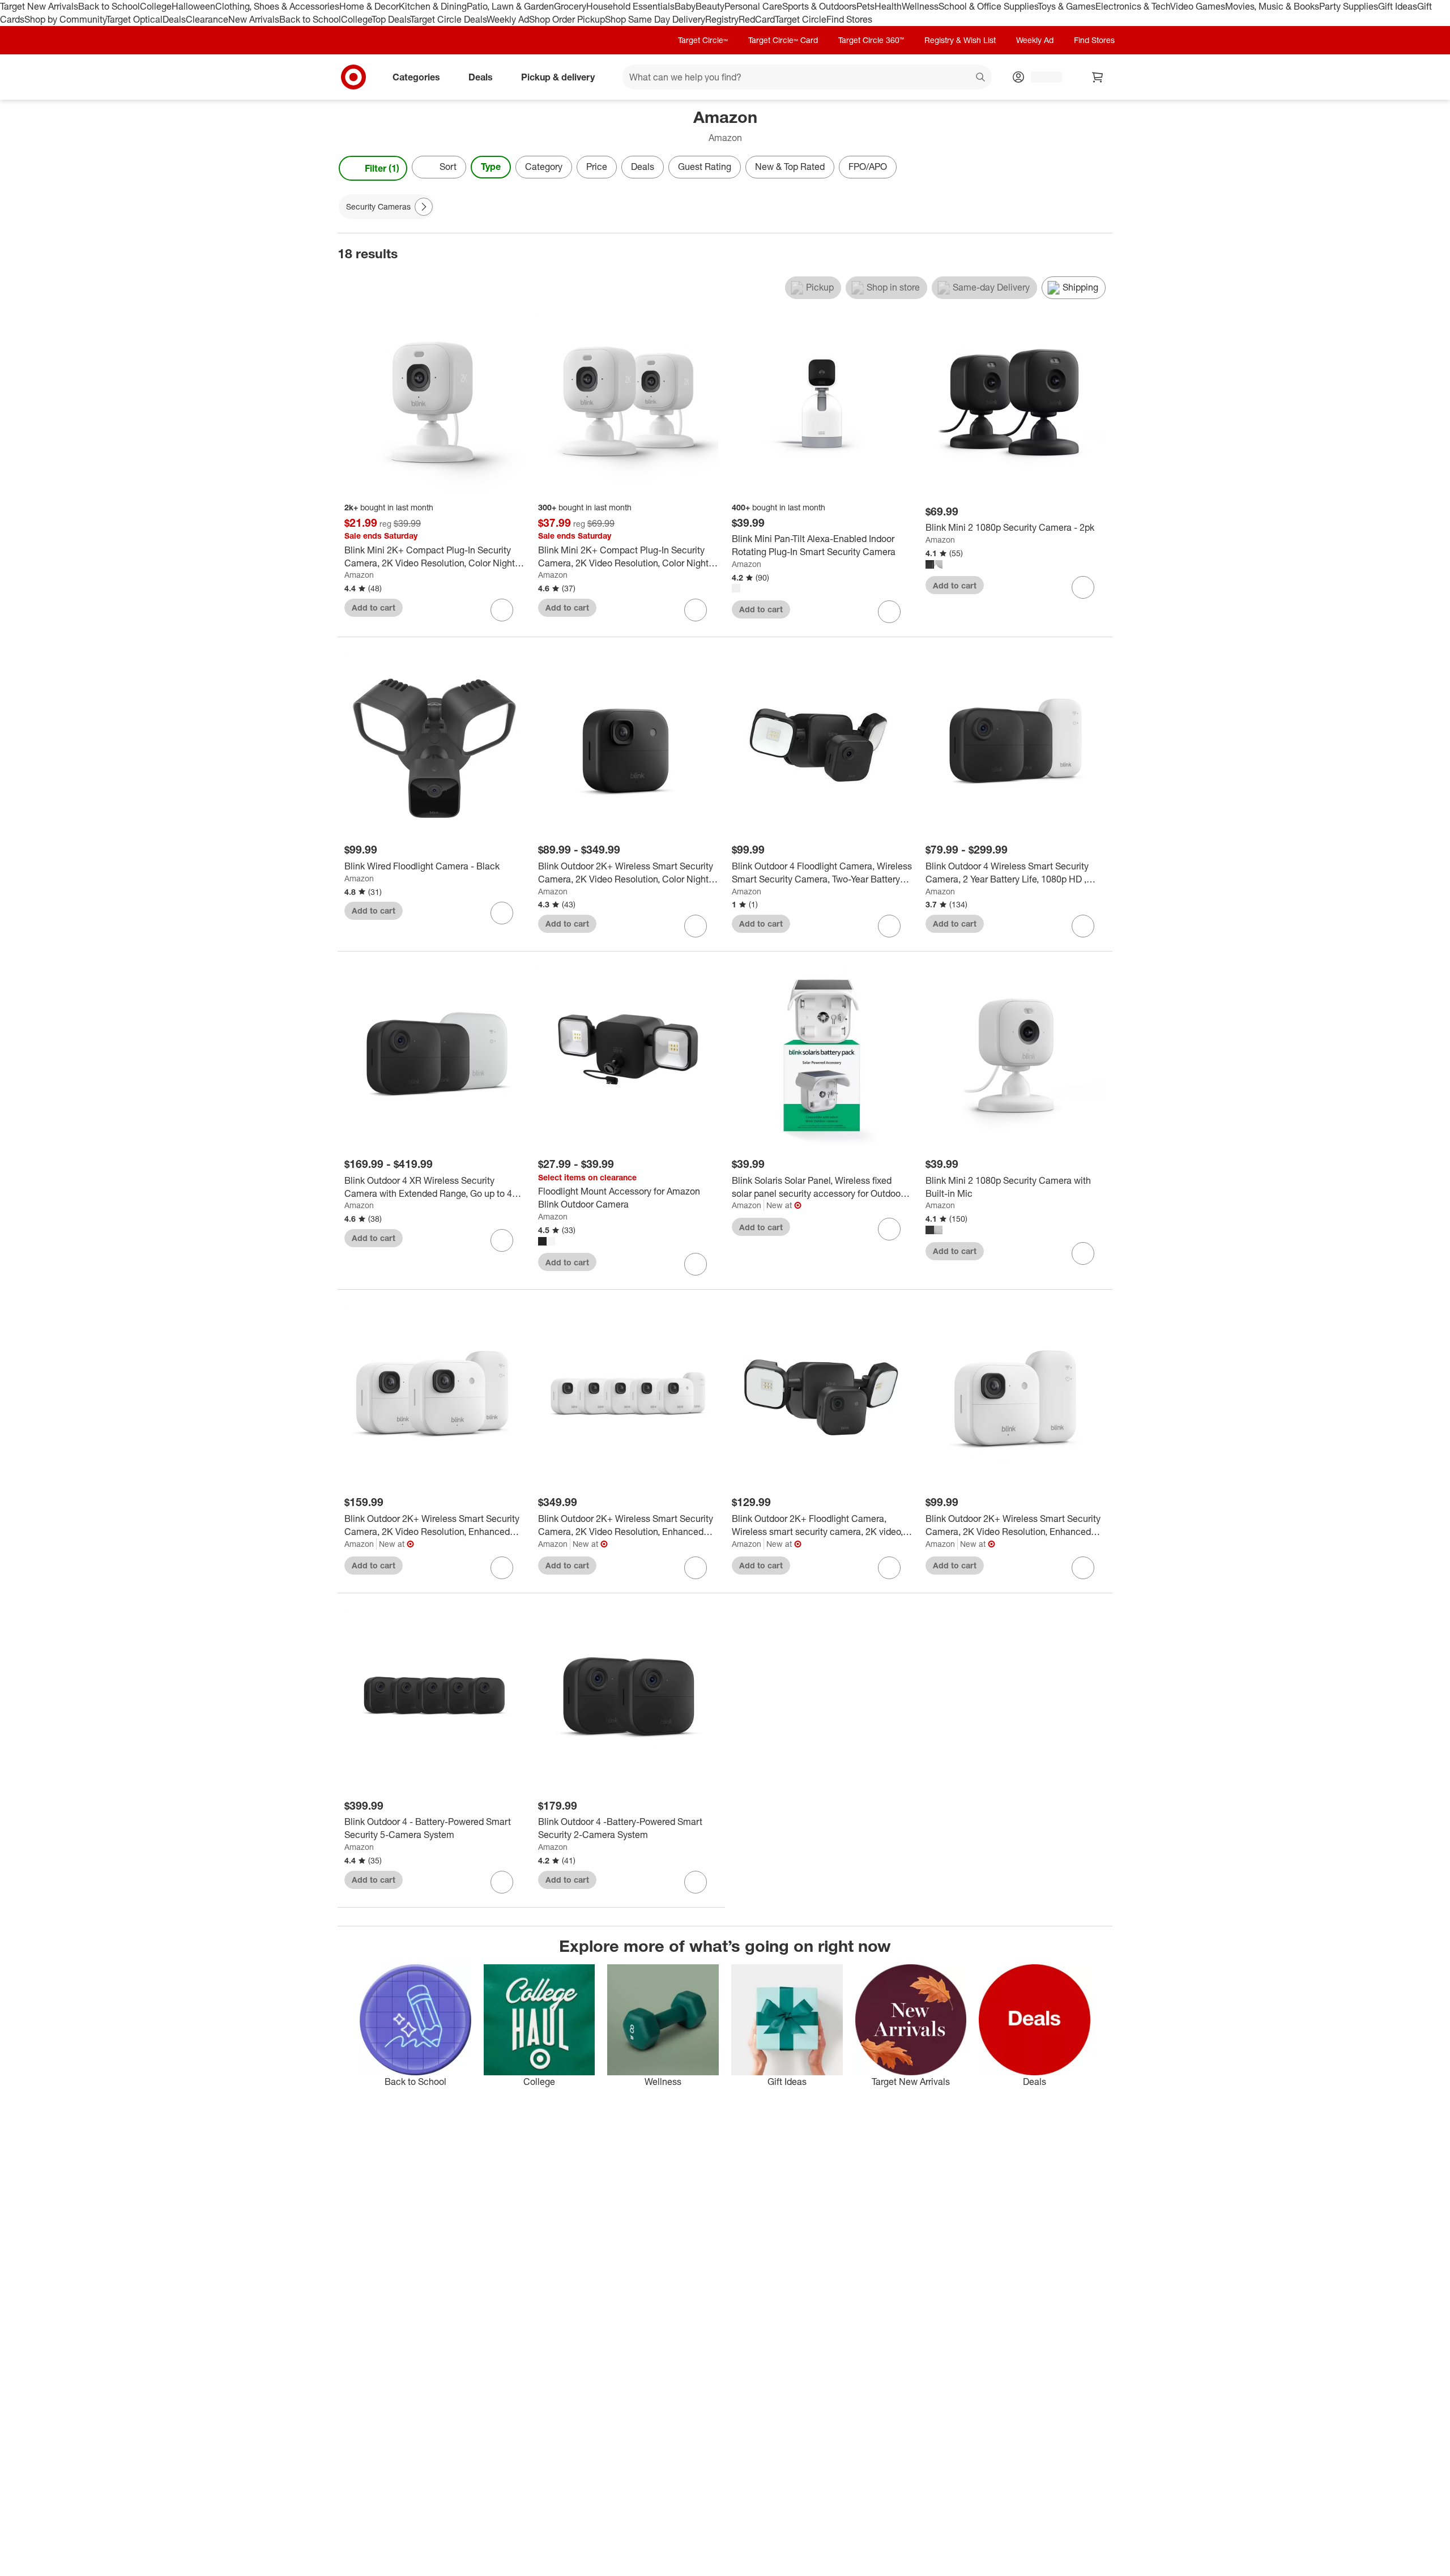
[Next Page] (1101, 168)
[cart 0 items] (1098, 77)
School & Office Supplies (988, 6)
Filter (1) (382, 168)
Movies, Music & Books (1272, 6)
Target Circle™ (703, 40)
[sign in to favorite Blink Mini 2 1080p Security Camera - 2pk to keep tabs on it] (1083, 587)
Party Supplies (1349, 6)
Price (597, 167)
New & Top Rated (790, 167)
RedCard (757, 19)
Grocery (570, 6)
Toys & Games (1067, 6)
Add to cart (374, 607)
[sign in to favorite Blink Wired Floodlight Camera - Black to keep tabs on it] (502, 913)
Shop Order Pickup (567, 19)
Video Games (1198, 6)
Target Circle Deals (448, 19)
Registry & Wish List (960, 40)
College (156, 6)
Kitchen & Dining (433, 6)
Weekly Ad (508, 19)
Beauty (710, 6)
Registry (722, 19)
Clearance (207, 19)
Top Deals (391, 19)
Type (491, 167)
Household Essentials (630, 6)
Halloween (193, 6)
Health (888, 6)
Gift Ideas (1398, 6)
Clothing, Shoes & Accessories (277, 6)
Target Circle (801, 19)
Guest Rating (705, 167)
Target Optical (134, 19)
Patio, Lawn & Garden (510, 6)
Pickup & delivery (558, 76)
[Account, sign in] (1041, 77)
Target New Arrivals (39, 6)
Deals (174, 19)
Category (544, 167)
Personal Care (753, 6)
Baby (685, 6)
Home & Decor (369, 6)
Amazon (359, 575)
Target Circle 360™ (871, 40)
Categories (416, 76)
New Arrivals (254, 19)
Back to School (109, 6)
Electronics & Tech (1133, 6)
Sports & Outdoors (819, 6)
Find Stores (849, 19)
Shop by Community (65, 19)
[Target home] (353, 77)
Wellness (920, 6)
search (981, 78)
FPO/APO (868, 167)
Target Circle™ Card (783, 40)
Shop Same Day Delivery (655, 19)
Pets (865, 6)
